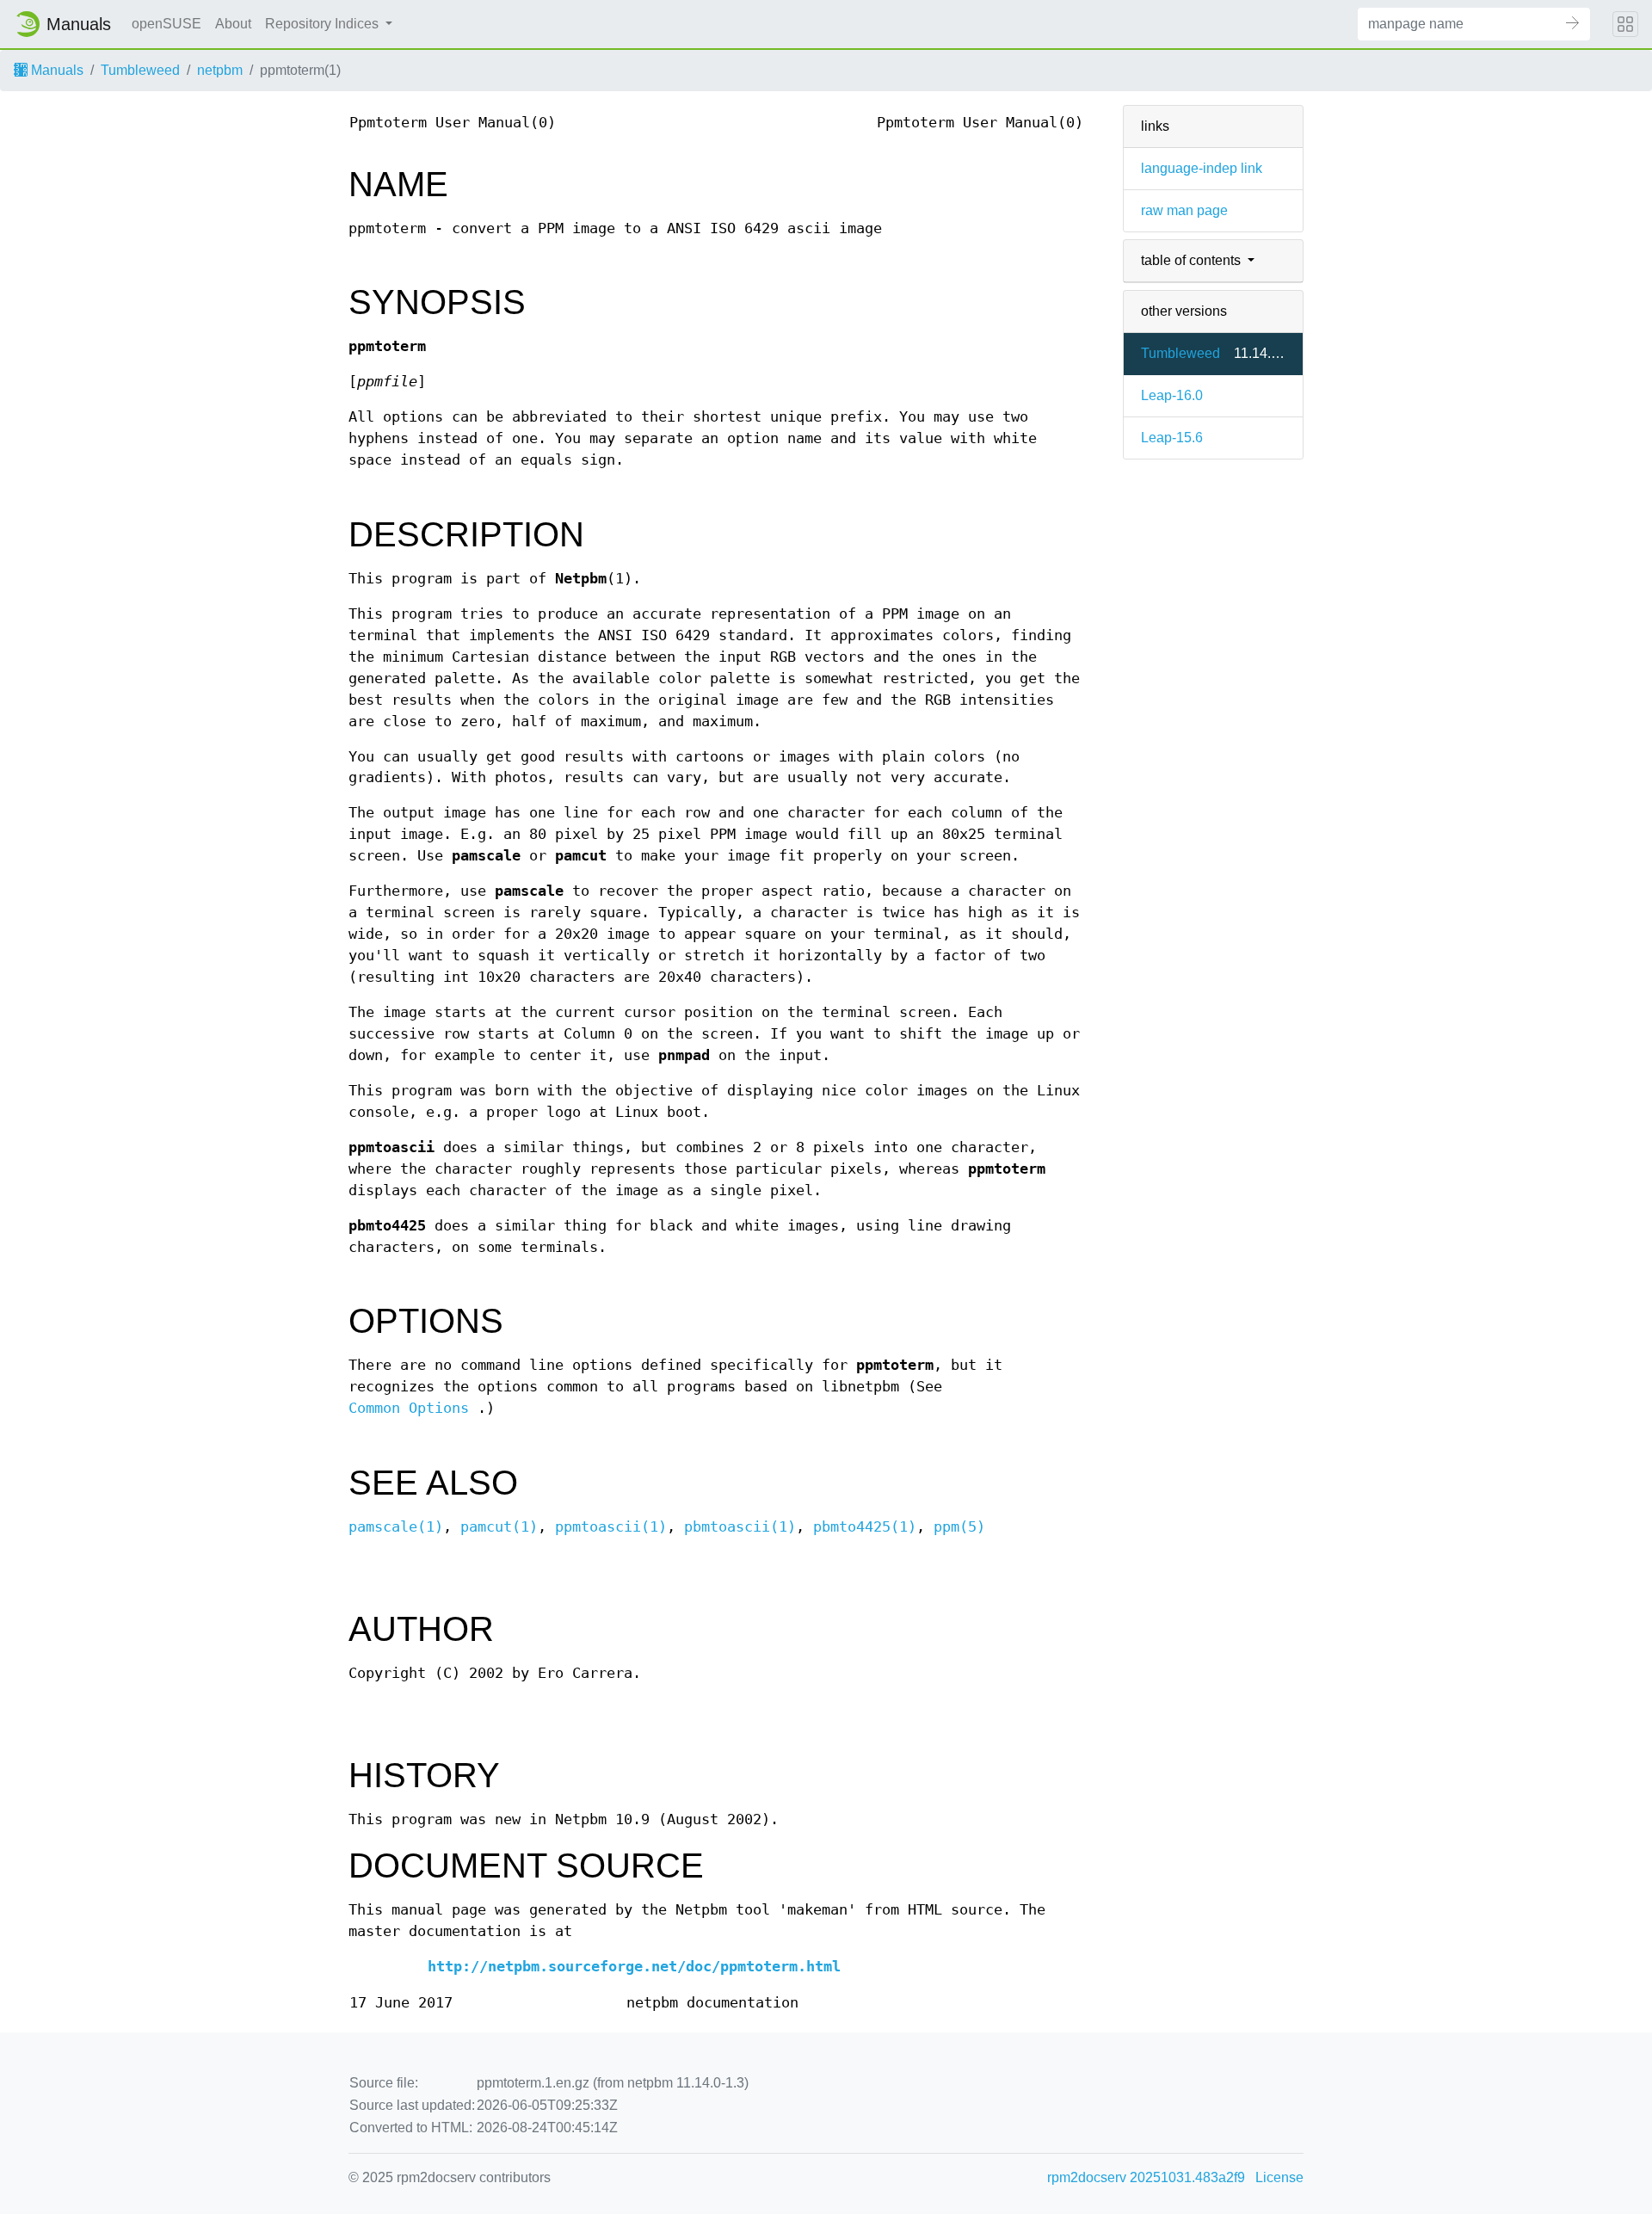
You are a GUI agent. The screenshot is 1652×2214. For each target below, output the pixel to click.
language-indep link (1202, 168)
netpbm (220, 70)
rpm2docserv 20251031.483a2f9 (1146, 2177)
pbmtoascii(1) (740, 1527)
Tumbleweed (140, 70)
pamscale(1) (396, 1527)
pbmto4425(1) (865, 1527)
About (233, 24)
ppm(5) (959, 1527)
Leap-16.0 (1172, 395)
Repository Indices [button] (324, 24)
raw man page (1184, 210)
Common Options (409, 1408)
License (1279, 2177)
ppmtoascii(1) (611, 1527)
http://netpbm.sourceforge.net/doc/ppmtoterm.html (634, 1967)
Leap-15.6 (1172, 438)
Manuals (55, 70)
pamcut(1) (499, 1527)
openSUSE (166, 24)
